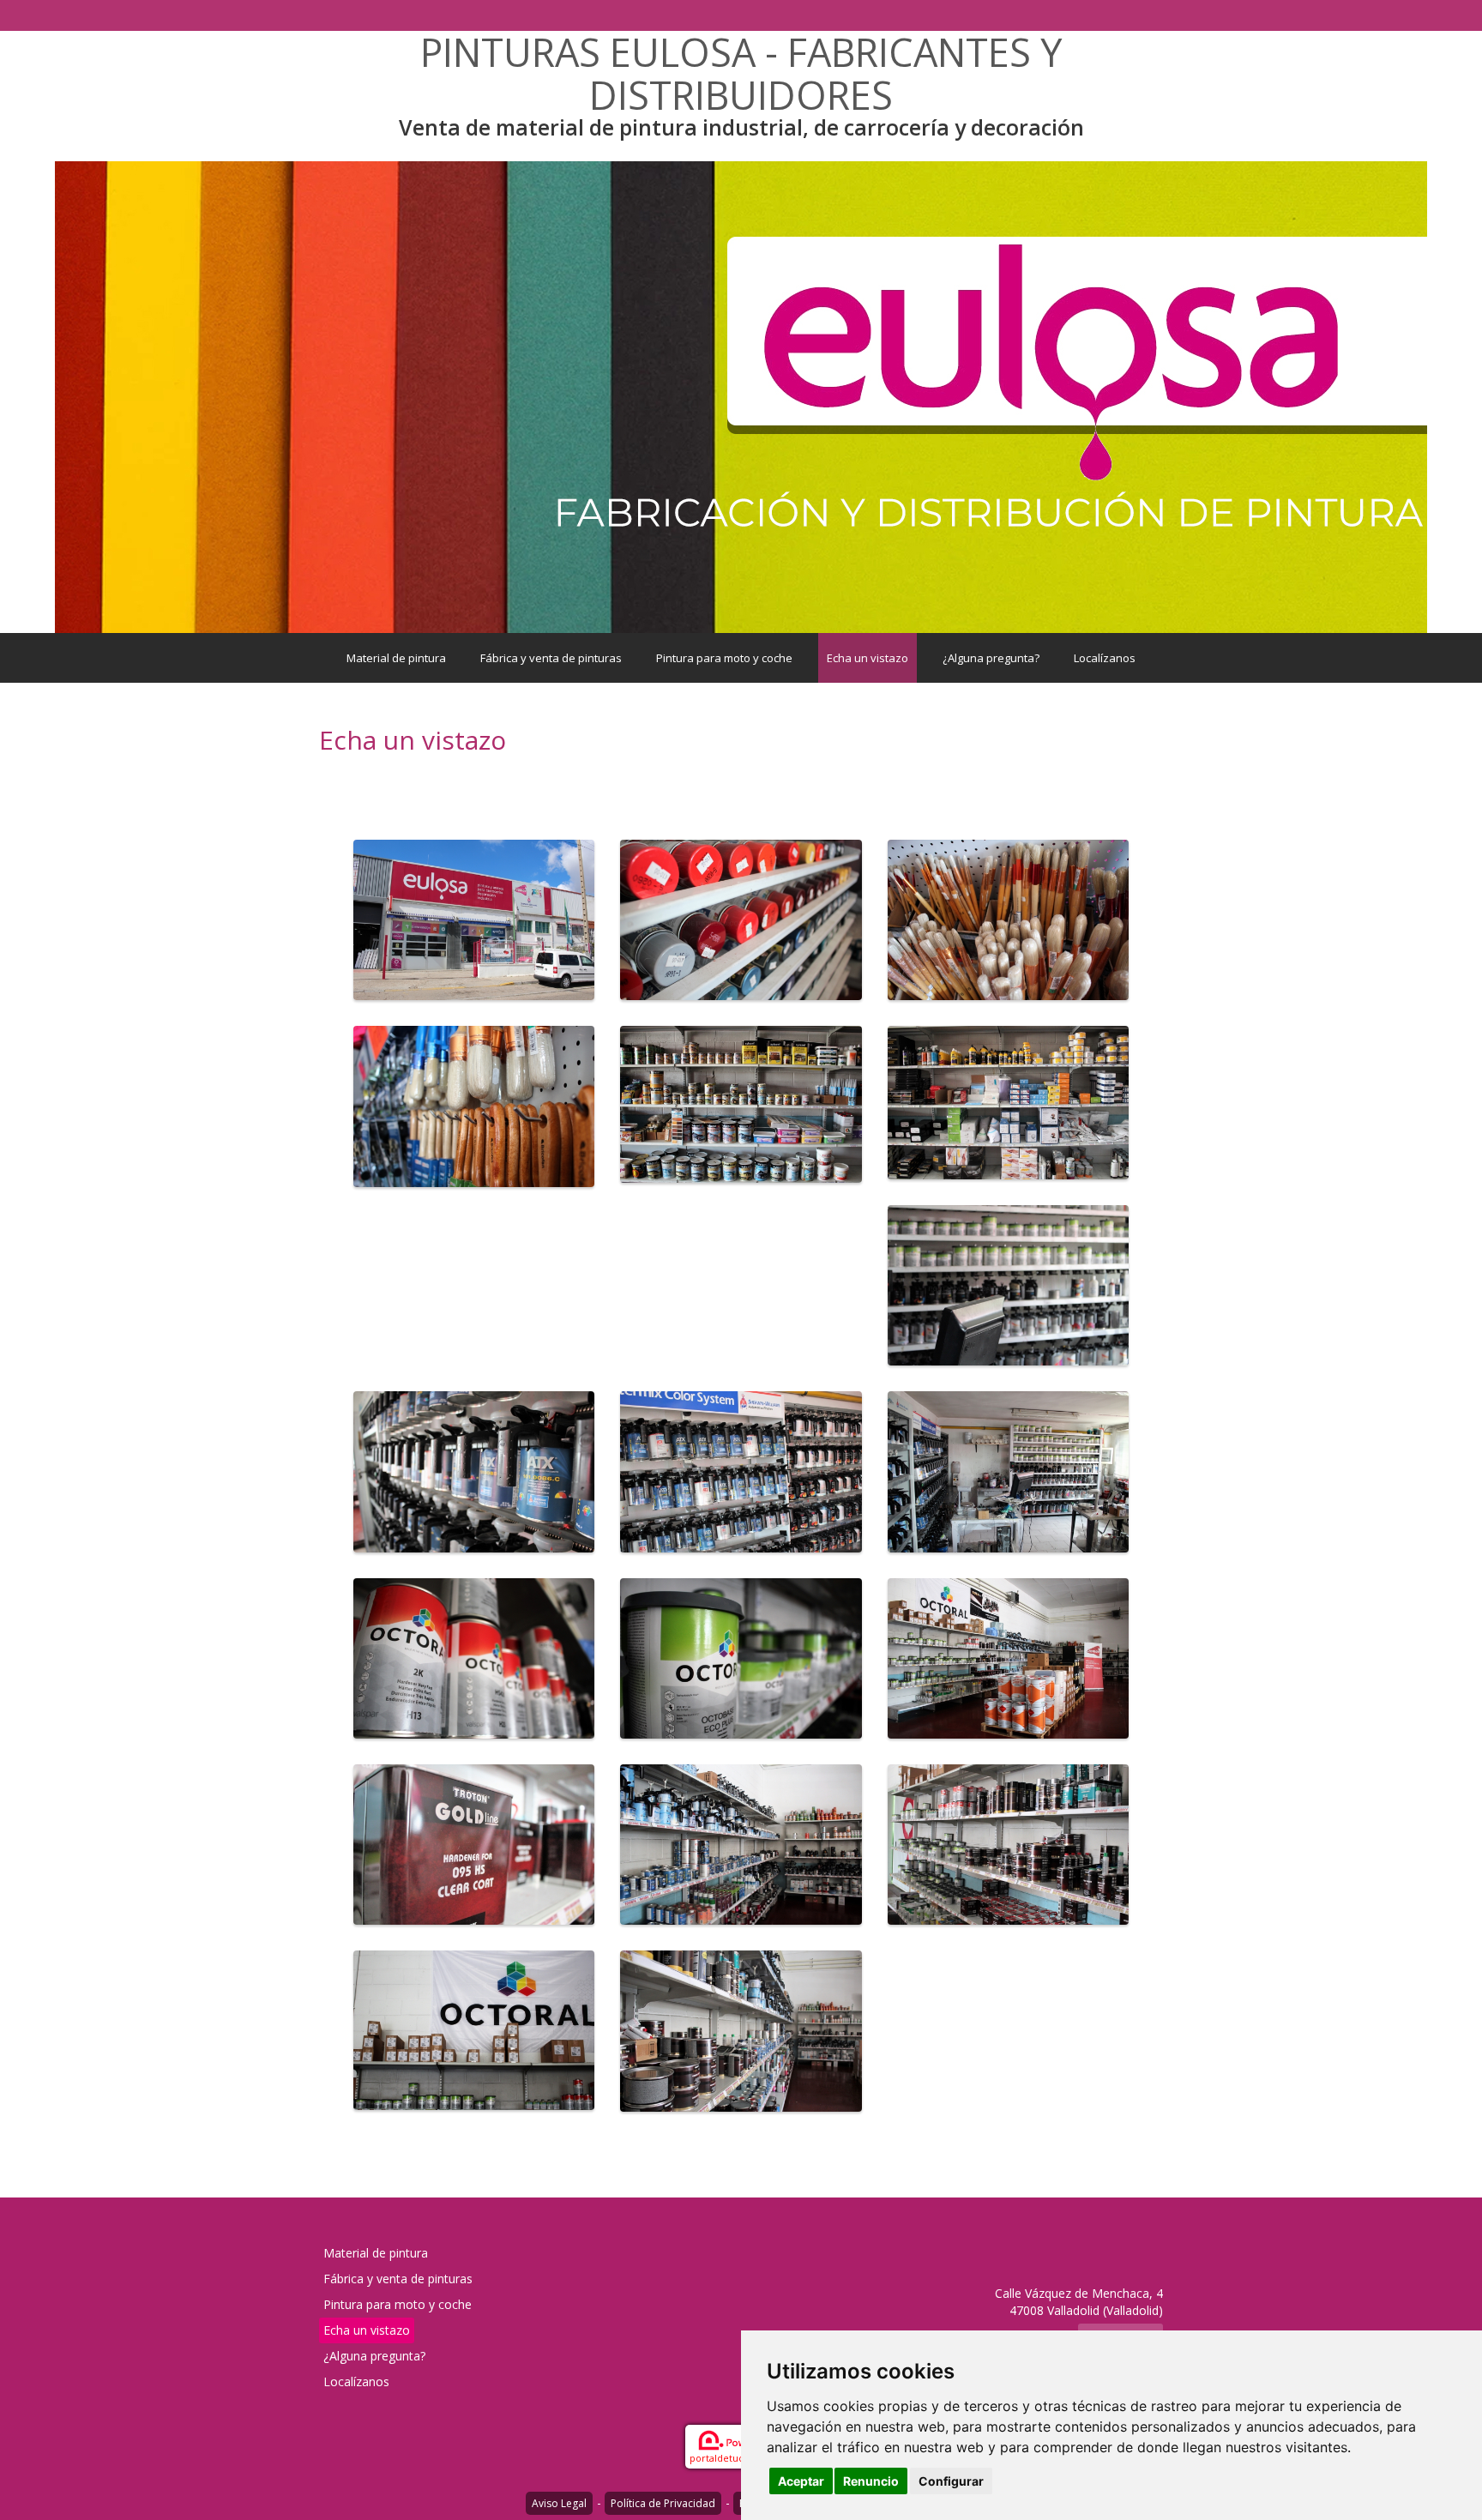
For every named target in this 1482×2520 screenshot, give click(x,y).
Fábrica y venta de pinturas (551, 658)
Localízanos (1105, 658)
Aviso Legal (559, 2503)
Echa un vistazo (868, 658)
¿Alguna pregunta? (991, 658)
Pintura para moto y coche (724, 658)
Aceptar (801, 2481)
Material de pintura (396, 658)
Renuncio (871, 2481)
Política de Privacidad (663, 2503)
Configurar (951, 2481)
